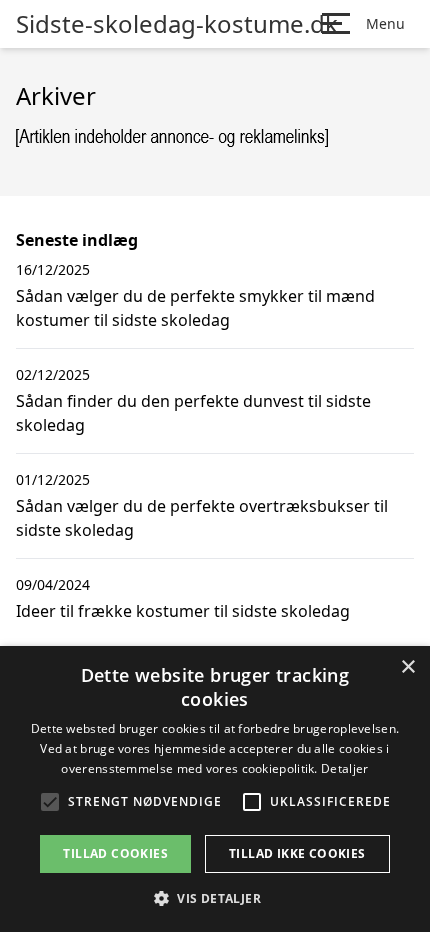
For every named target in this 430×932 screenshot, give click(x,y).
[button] (215, 898)
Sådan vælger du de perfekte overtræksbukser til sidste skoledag (202, 518)
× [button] (407, 667)
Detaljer (344, 768)
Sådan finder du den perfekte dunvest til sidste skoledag (193, 413)
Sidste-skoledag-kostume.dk (177, 24)
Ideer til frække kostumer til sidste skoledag (183, 611)
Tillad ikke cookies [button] (297, 853)
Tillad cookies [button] (115, 853)
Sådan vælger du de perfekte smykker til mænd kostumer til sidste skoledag (195, 308)
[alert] (215, 789)
